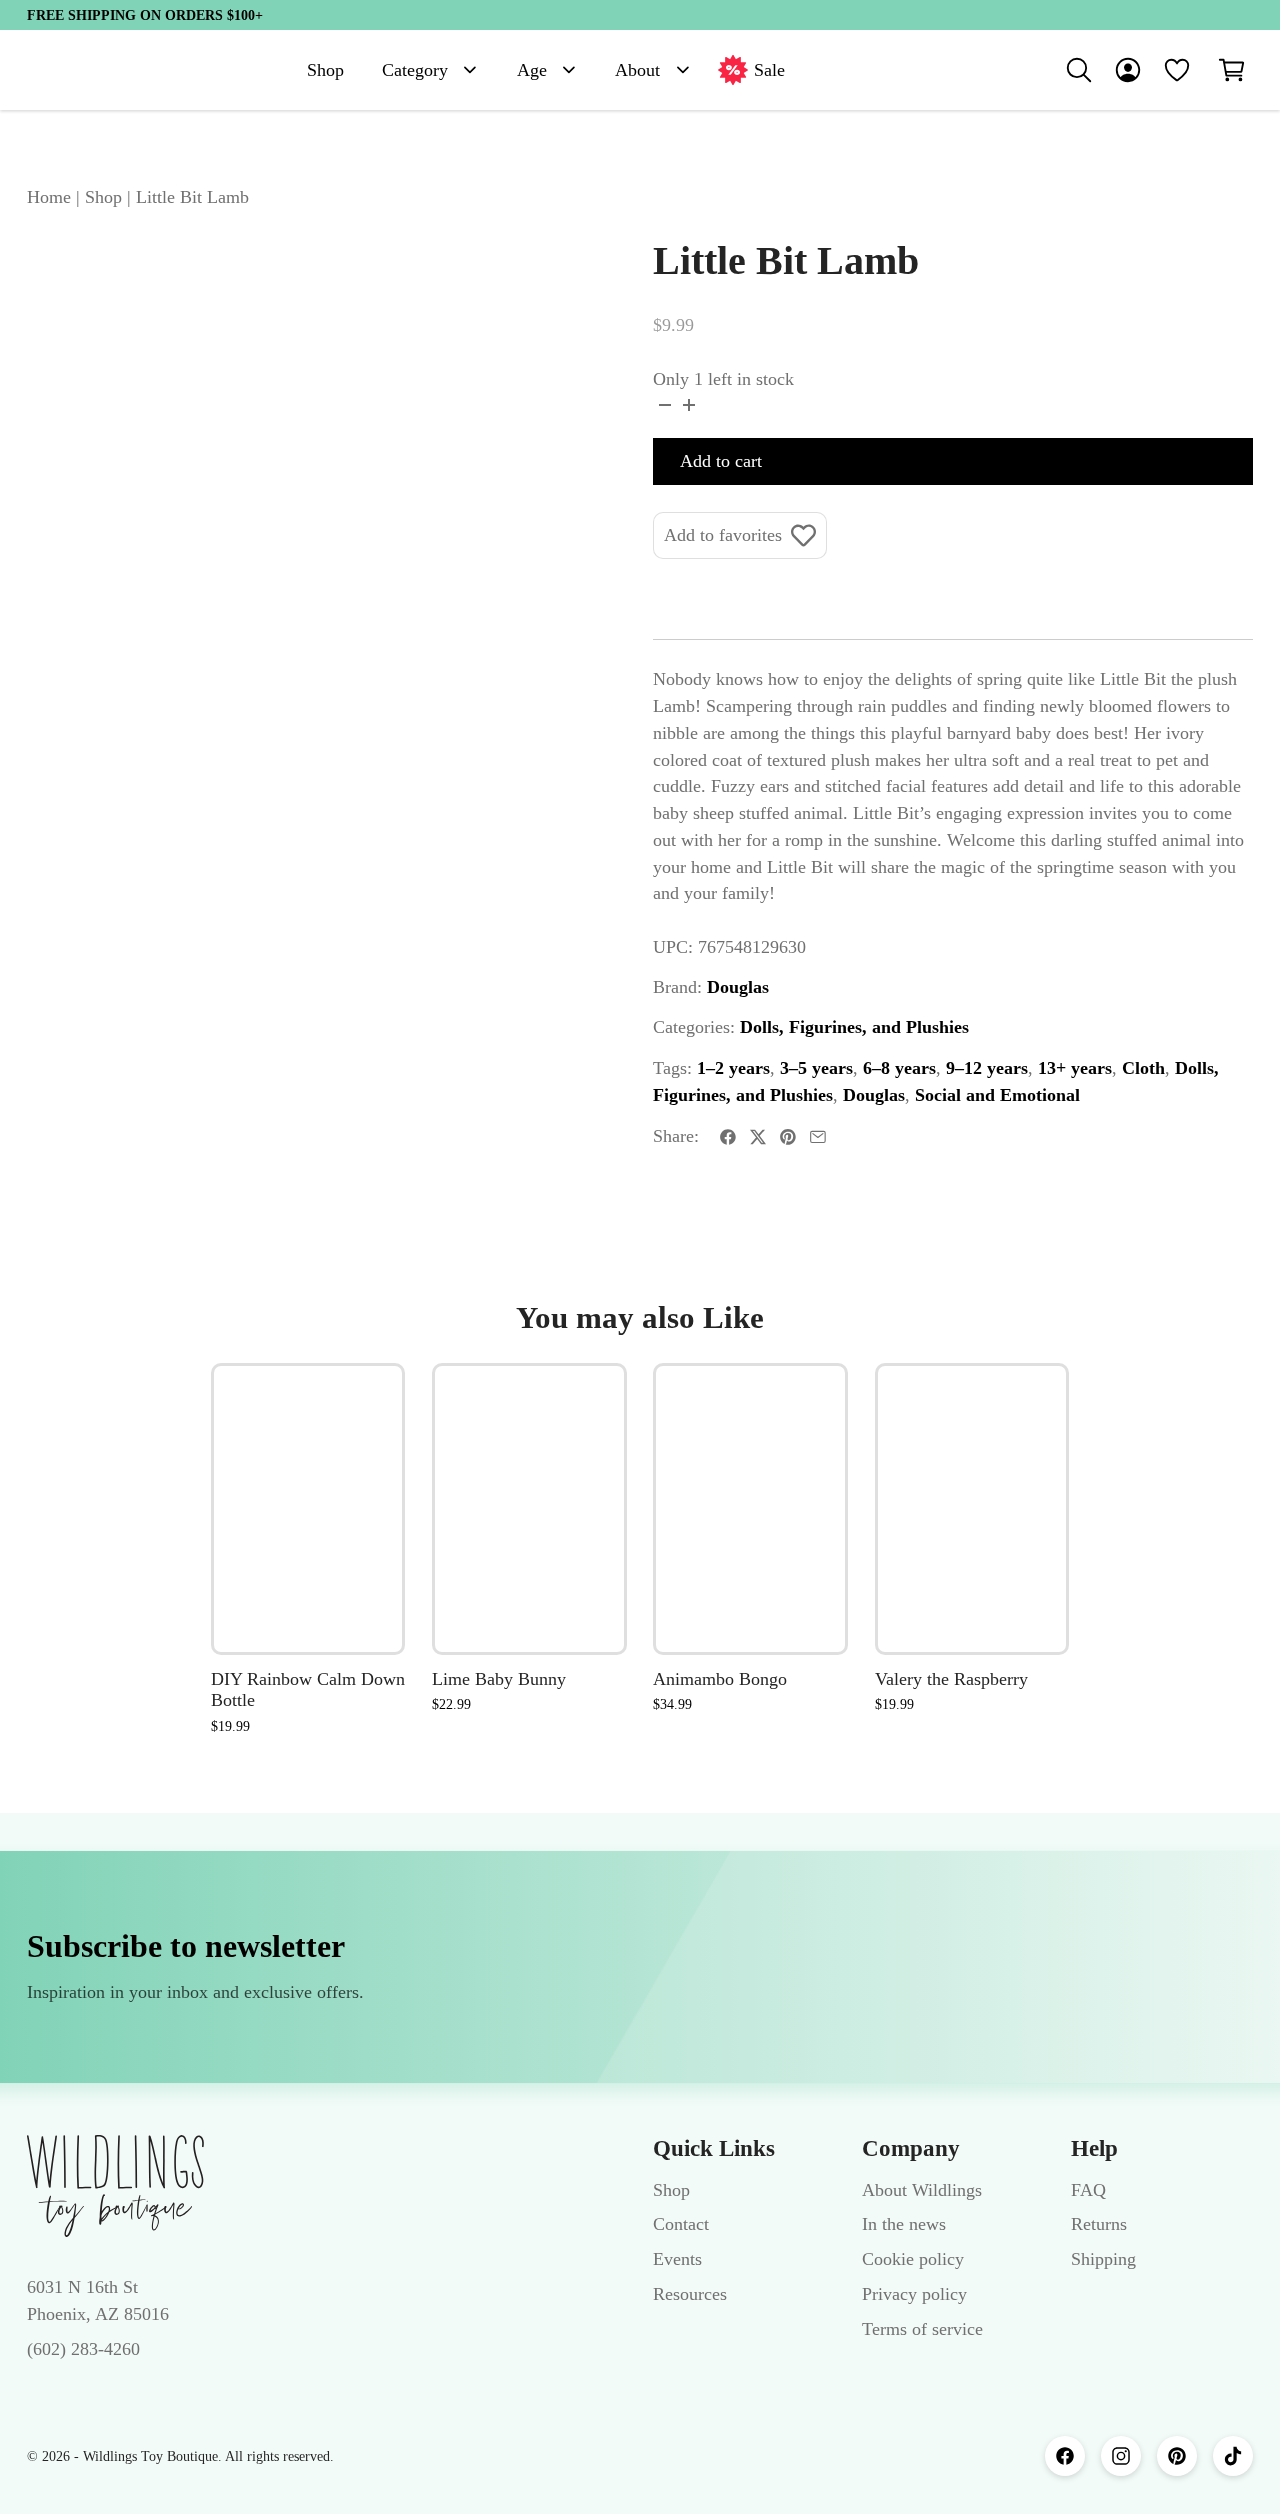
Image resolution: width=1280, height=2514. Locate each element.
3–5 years (816, 1068)
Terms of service (922, 2329)
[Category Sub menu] (470, 70)
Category (415, 70)
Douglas (738, 987)
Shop (325, 70)
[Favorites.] (1177, 70)
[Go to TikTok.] (1233, 2456)
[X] (758, 1137)
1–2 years (733, 1068)
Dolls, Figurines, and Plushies (854, 1027)
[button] (1232, 70)
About (637, 70)
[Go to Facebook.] (1065, 2456)
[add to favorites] (368, 1401)
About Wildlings (922, 2190)
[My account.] (1128, 70)
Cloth (1143, 1068)
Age (532, 70)
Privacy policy (914, 2294)
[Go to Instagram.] (1121, 2456)
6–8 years (899, 1068)
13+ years (1075, 1068)
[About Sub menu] (683, 70)
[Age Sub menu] (569, 70)
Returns (1099, 2224)
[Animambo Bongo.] (750, 1509)
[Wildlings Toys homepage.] (115, 2186)
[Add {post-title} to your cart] (368, 1520)
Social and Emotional (997, 1095)
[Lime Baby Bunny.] (529, 1509)
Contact (681, 2224)
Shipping (1103, 2259)
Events (677, 2259)
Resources (690, 2294)
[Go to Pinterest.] (1177, 2456)
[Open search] (1079, 70)
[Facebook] (728, 1137)
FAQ (1088, 2190)
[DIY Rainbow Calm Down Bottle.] (308, 1509)
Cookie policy (913, 2259)
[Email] (818, 1137)
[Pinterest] (788, 1137)
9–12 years (987, 1068)
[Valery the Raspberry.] (972, 1509)
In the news (904, 2224)
